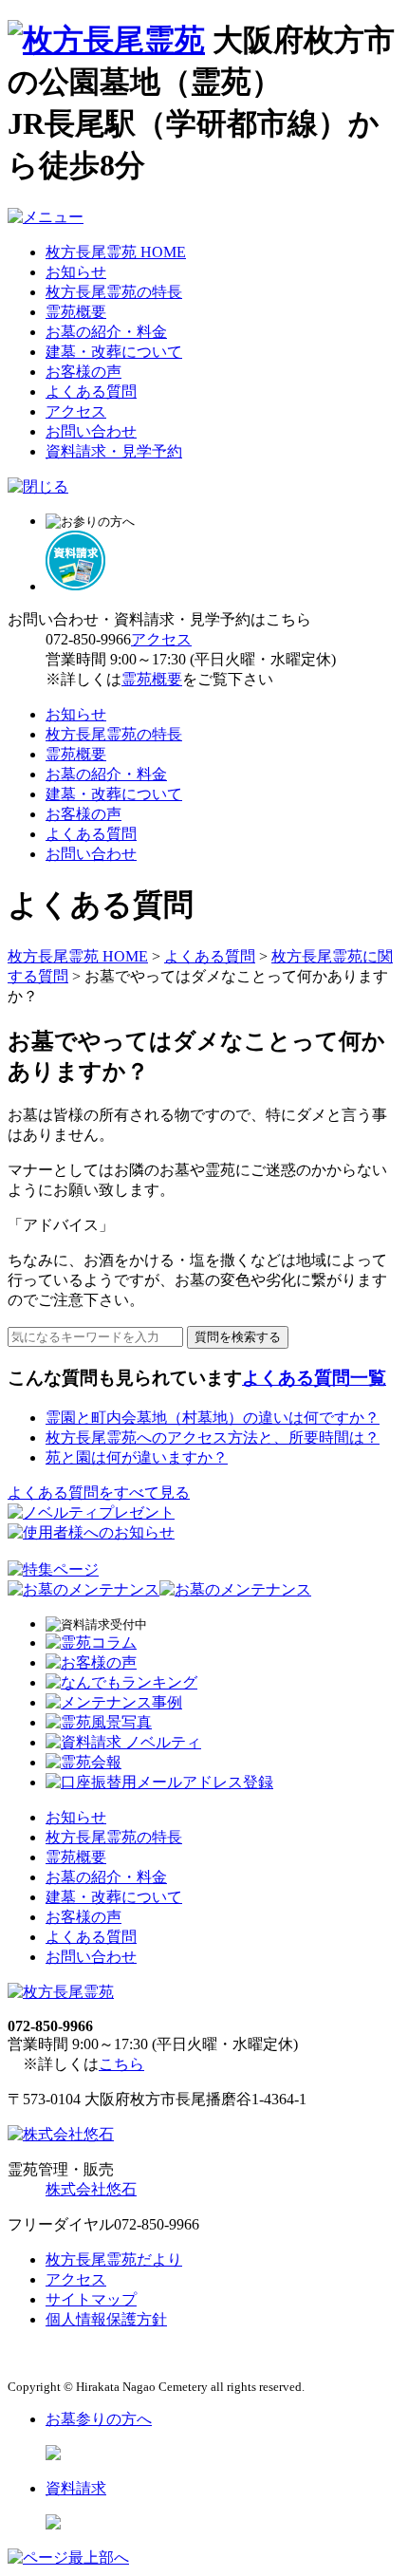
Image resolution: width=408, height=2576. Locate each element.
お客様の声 (83, 372)
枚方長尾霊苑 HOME (116, 252)
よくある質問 (91, 392)
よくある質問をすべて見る (99, 1493)
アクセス (76, 411)
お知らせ (76, 272)
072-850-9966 (88, 639)
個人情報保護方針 (106, 2319)
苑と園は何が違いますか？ (137, 1457)
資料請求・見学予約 (114, 451)
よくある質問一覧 (314, 1378)
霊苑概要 (76, 312)
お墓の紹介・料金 (106, 332)
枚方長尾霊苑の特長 (114, 292)
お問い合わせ (91, 431)
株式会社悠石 (91, 2189)
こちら (121, 2064)
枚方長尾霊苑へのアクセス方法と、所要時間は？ (213, 1437)
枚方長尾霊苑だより (114, 2259)
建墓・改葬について (114, 352)
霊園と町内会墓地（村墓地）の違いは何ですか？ (213, 1418)
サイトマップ (91, 2299)
